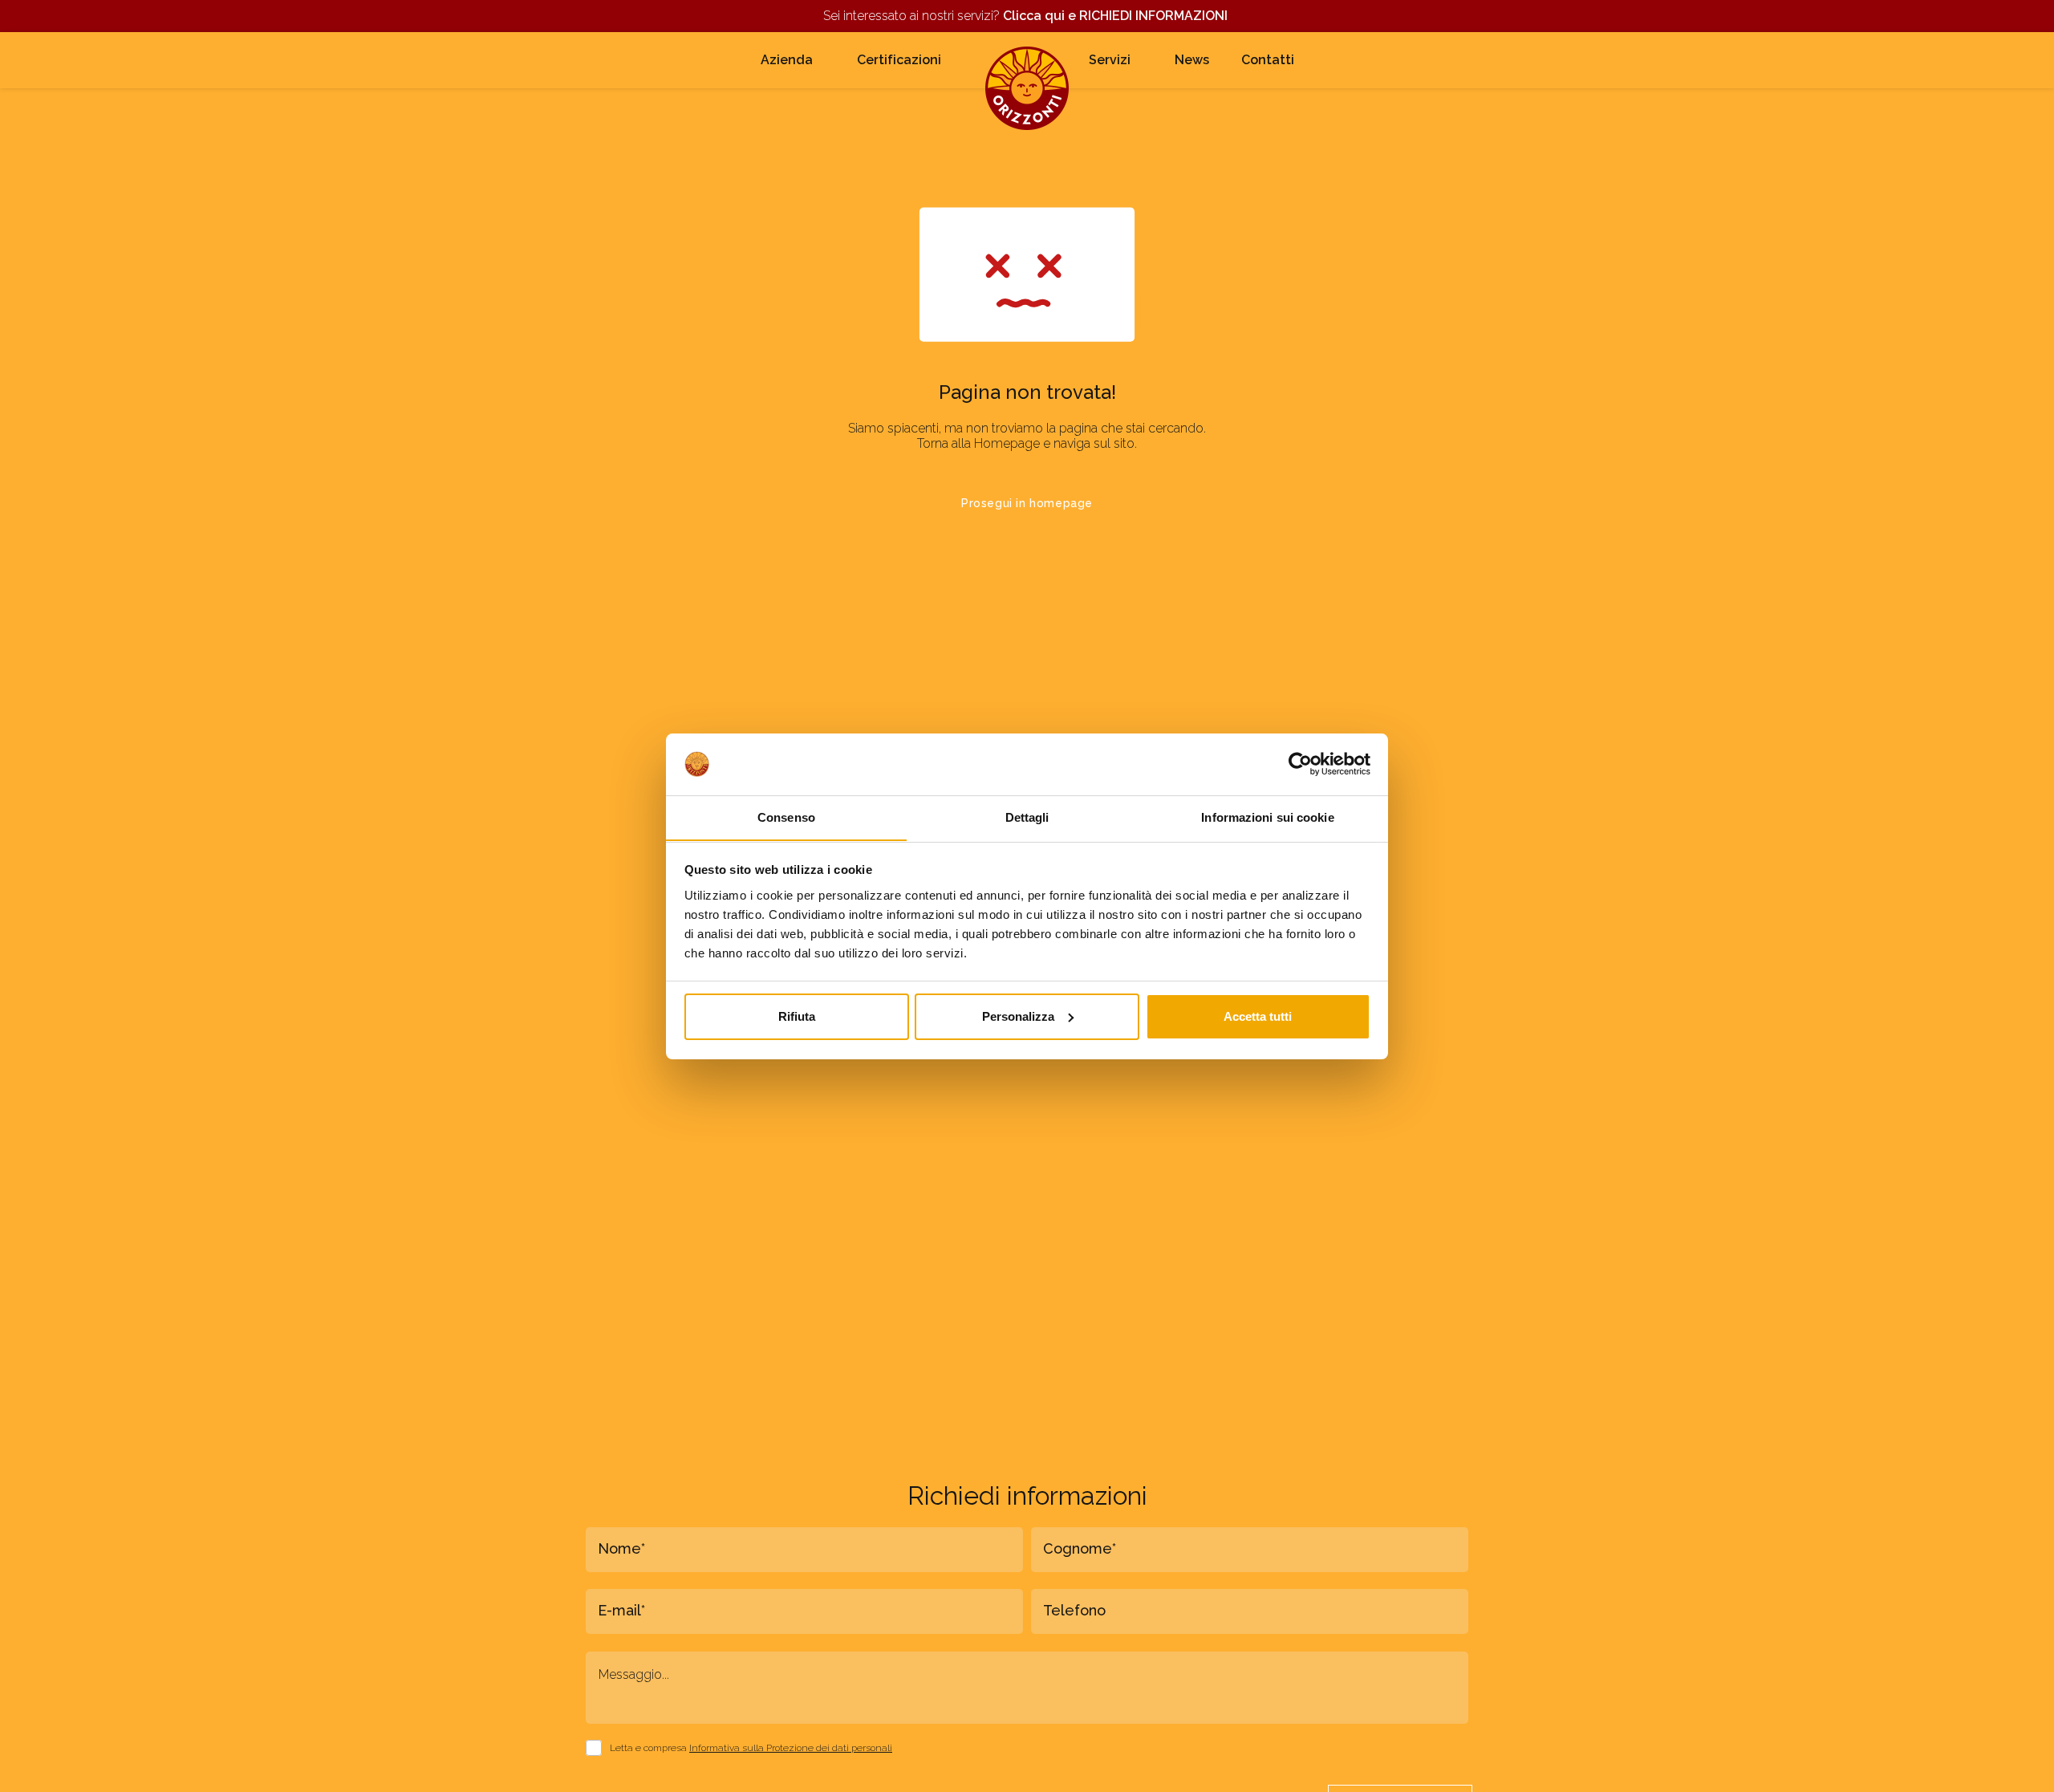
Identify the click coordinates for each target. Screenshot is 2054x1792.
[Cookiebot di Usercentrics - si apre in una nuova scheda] (1300, 764)
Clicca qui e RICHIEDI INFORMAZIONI (1117, 16)
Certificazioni (899, 60)
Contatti (1268, 60)
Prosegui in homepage (1027, 503)
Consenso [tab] (786, 817)
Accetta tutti (1258, 1016)
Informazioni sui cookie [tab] (1267, 817)
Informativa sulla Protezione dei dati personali (791, 1748)
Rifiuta (797, 1016)
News (1192, 60)
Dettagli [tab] (1027, 817)
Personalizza (1018, 1016)
